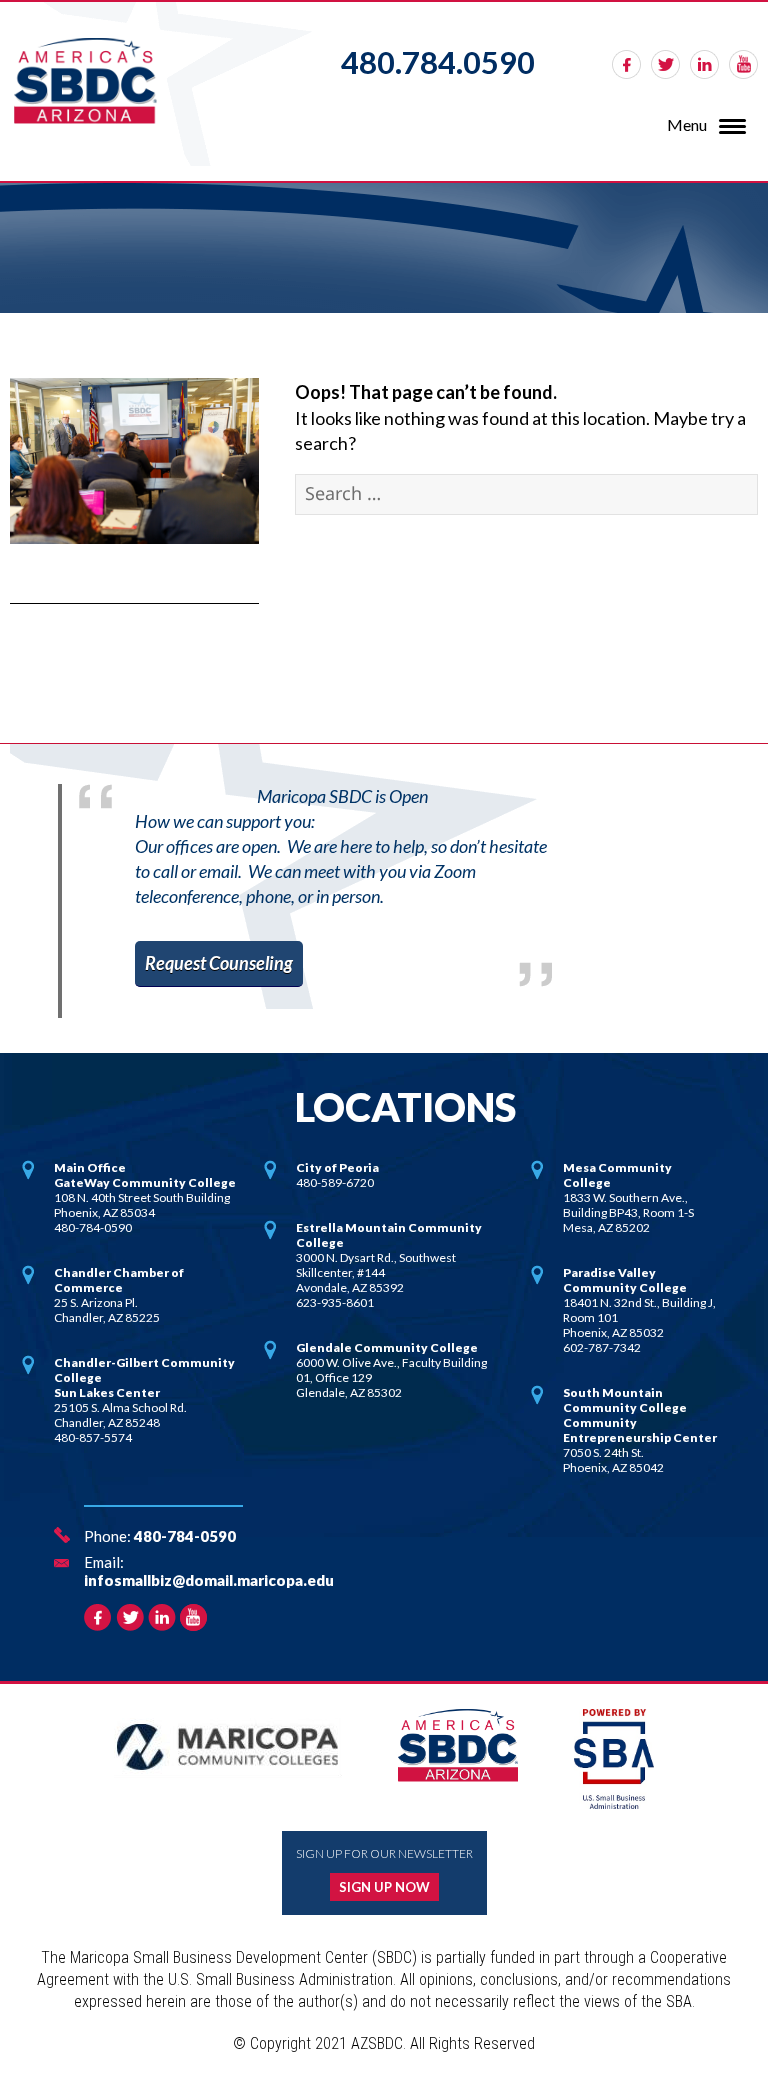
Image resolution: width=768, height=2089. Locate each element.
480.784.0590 (438, 62)
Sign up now (384, 1887)
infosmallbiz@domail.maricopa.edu (209, 1580)
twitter (665, 64)
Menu (687, 124)
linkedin (704, 64)
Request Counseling (219, 963)
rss (743, 64)
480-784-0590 (185, 1536)
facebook (626, 64)
